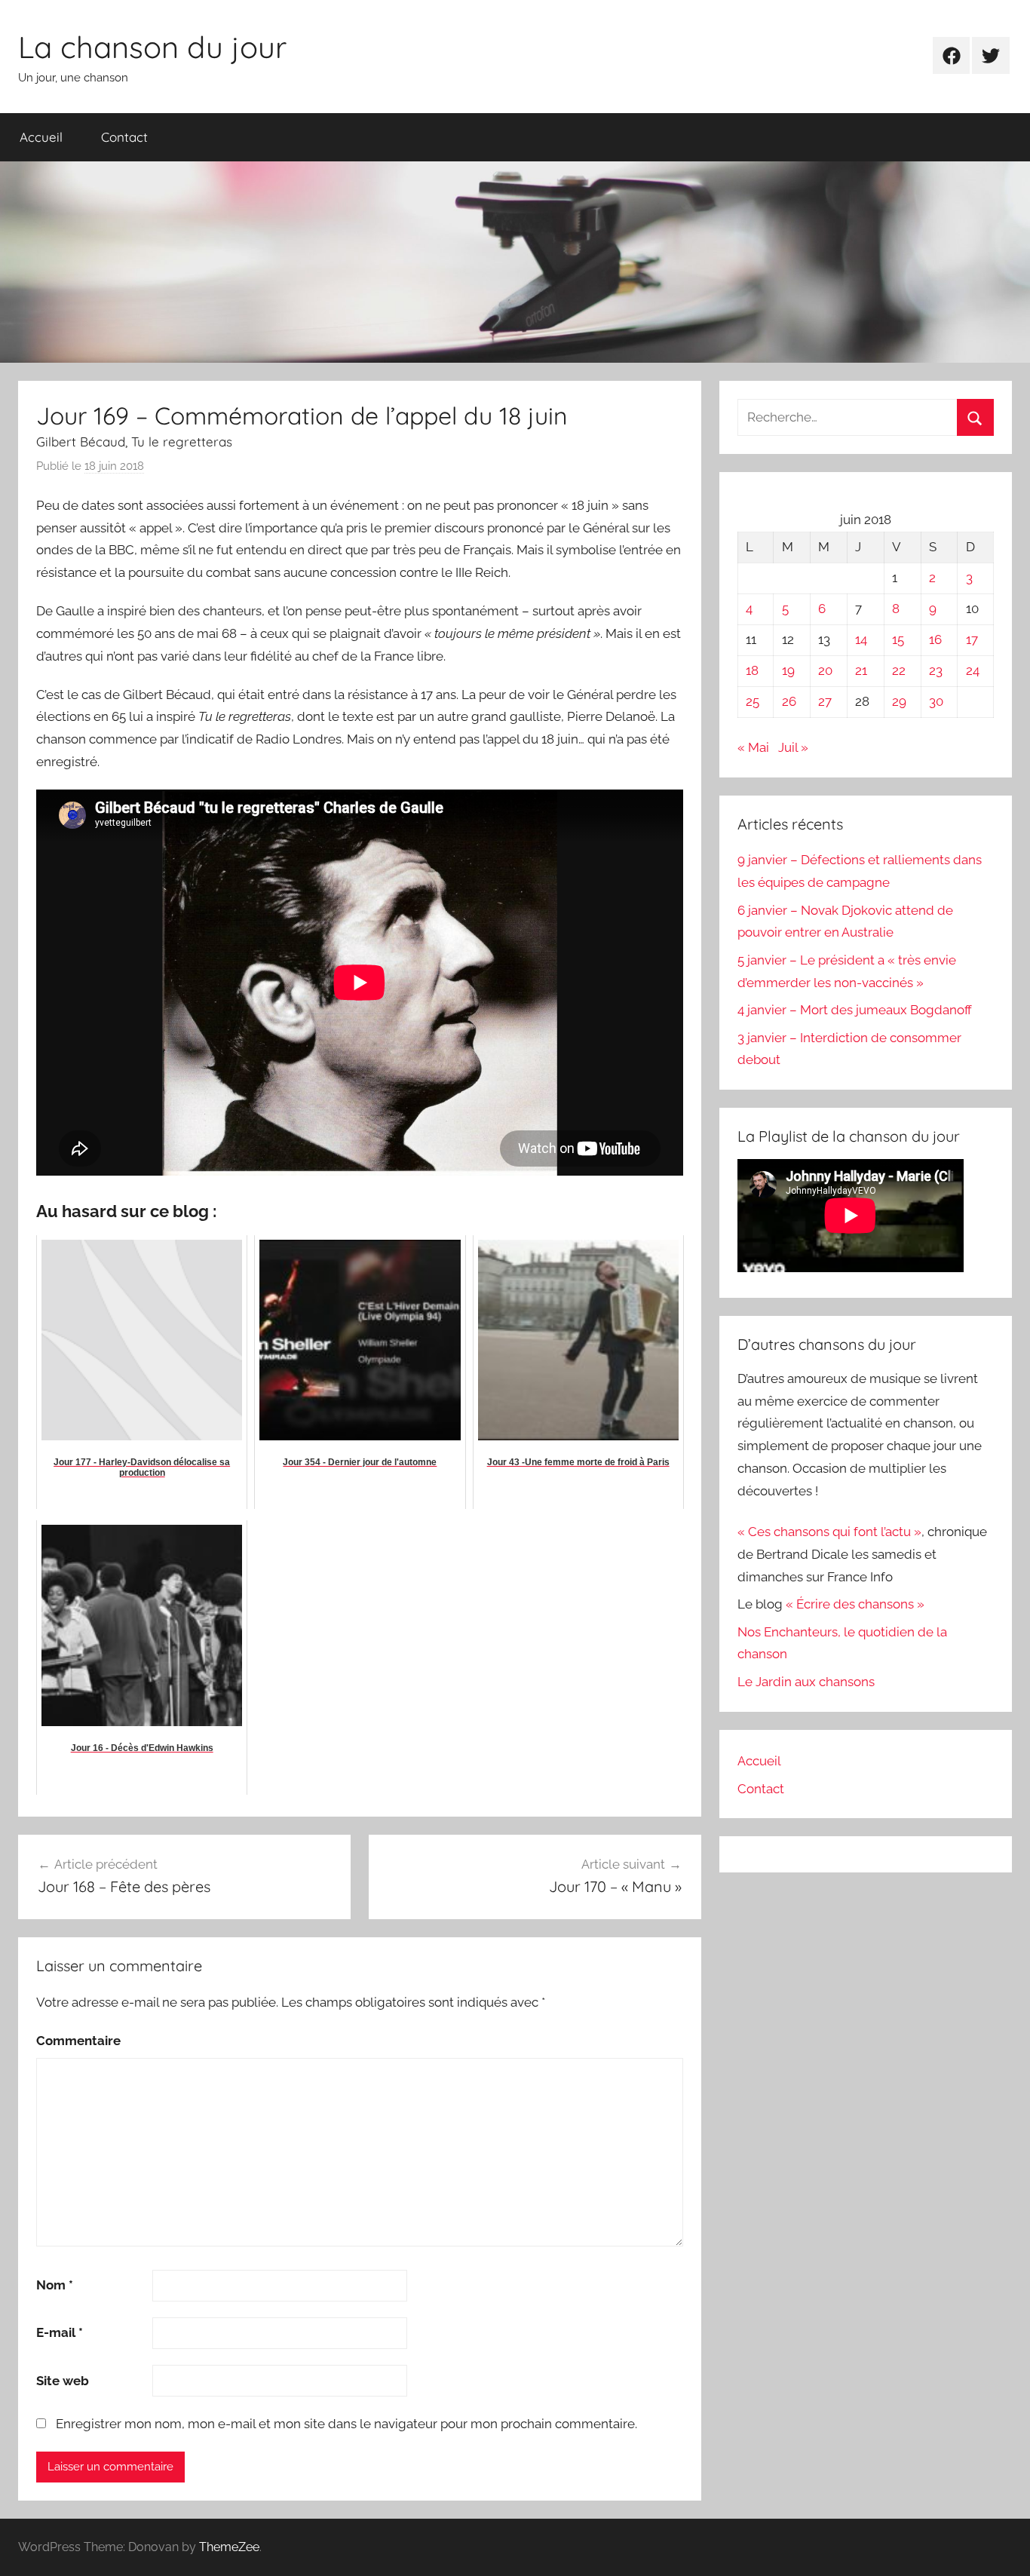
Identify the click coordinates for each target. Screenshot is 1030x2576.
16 (935, 639)
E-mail (60, 2332)
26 (789, 701)
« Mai (753, 747)
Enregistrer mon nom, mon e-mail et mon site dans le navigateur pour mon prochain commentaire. (346, 2424)
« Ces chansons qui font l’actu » (829, 1532)
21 (861, 670)
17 (972, 639)
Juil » (793, 747)
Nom (55, 2285)
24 (973, 670)
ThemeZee (229, 2547)
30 (936, 701)
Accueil (41, 137)
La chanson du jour (152, 47)
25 (753, 701)
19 (788, 670)
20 (825, 670)
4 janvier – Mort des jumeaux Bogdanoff (855, 1010)
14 (861, 639)
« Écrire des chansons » (855, 1604)
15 (898, 639)
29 (899, 701)
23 (936, 670)
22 (899, 670)
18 (752, 670)
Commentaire (78, 2041)
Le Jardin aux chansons (806, 1682)
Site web (63, 2381)
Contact (124, 137)
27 (825, 701)
